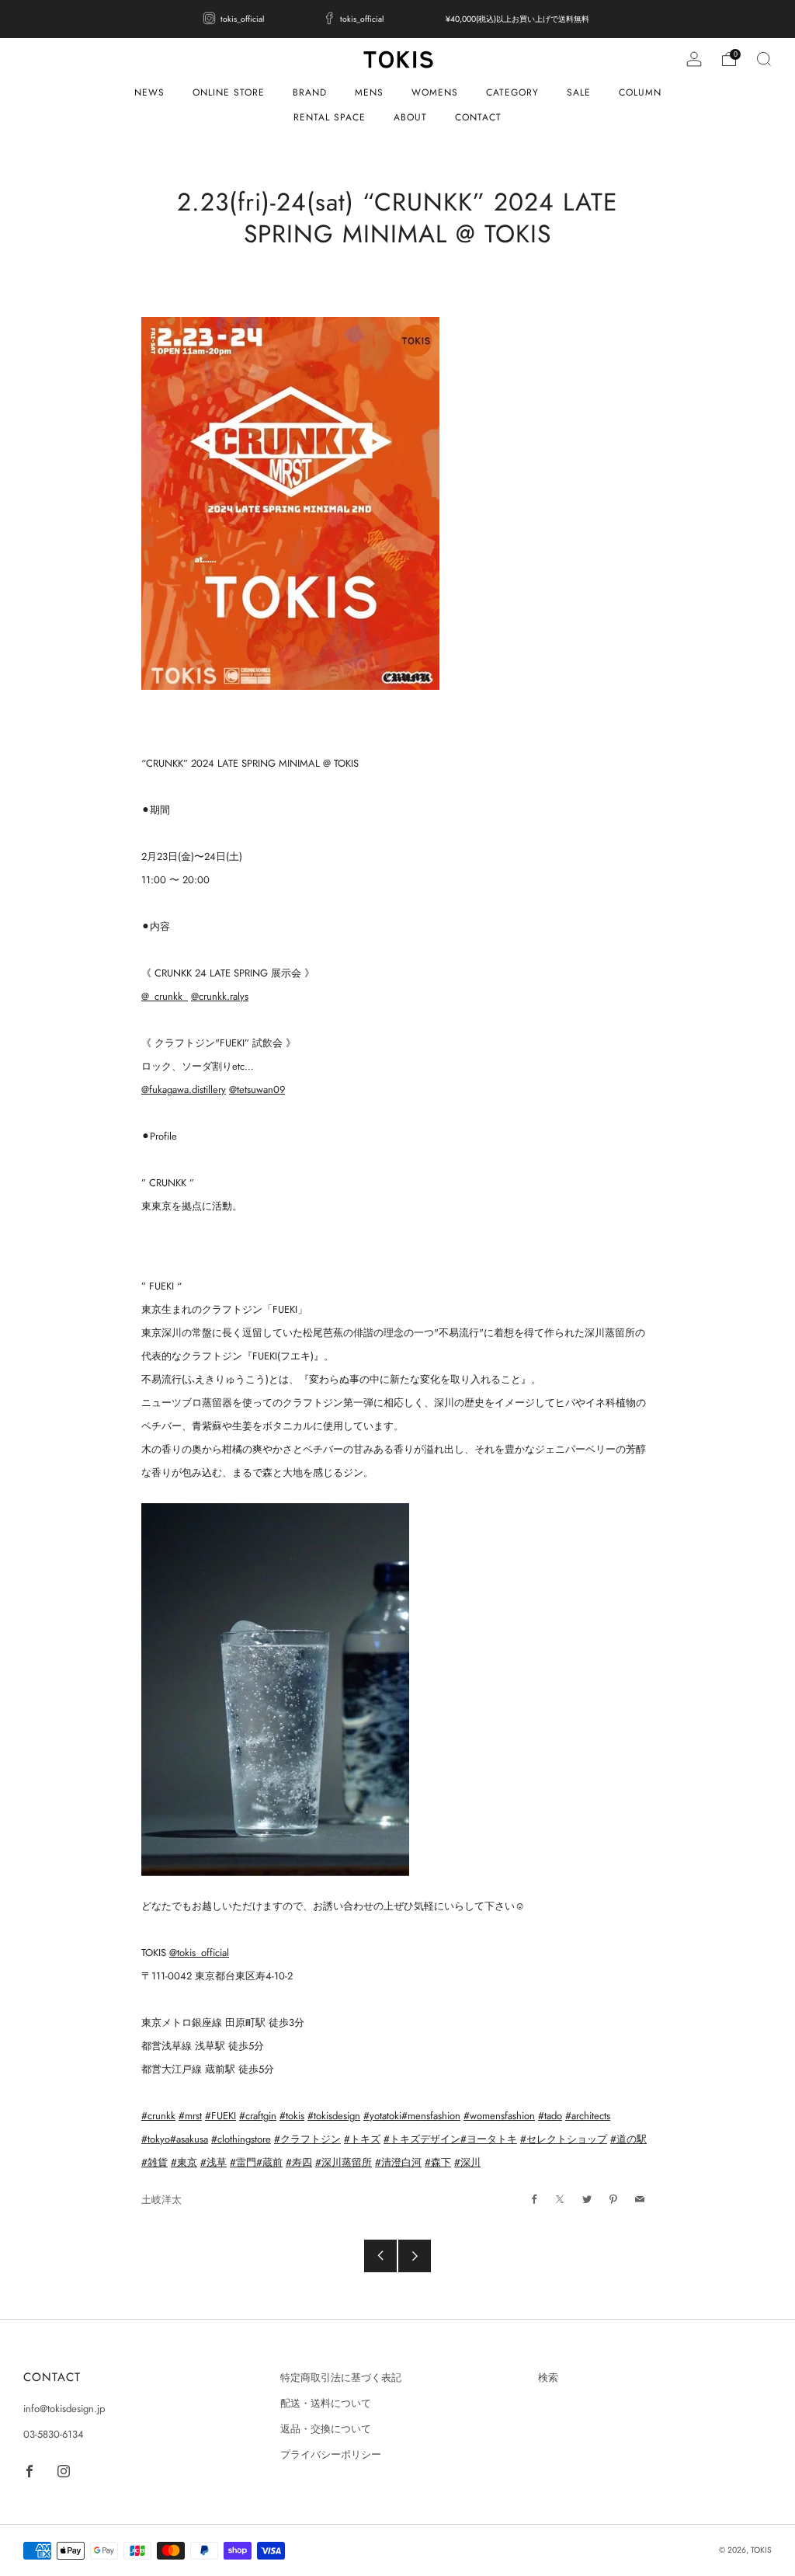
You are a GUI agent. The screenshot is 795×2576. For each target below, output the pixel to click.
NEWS (149, 92)
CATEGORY (512, 92)
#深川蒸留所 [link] (344, 2162)
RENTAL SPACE (330, 117)
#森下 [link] (438, 2162)
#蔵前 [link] (269, 2162)
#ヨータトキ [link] (489, 2139)
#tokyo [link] (156, 2139)
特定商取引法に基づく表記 (341, 2378)
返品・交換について (326, 2429)
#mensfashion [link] (431, 2116)
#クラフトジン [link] (307, 2139)
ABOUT (410, 117)
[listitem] (235, 19)
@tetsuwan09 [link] (257, 1090)
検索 (548, 2378)
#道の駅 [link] (628, 2139)
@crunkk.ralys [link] (220, 996)
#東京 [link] (184, 2162)
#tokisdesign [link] (334, 2116)
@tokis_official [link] (199, 1953)
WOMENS (435, 92)
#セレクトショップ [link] (564, 2139)
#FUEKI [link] (220, 2116)
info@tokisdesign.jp (64, 2409)
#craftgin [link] (258, 2116)
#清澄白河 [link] (398, 2162)
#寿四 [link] (299, 2162)
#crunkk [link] (158, 2116)
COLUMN (640, 92)
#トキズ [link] (362, 2139)
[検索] (764, 59)
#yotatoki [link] (382, 2116)
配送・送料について (326, 2403)
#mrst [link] (190, 2116)
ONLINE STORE (229, 92)
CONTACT (478, 117)
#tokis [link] (292, 2116)
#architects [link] (588, 2116)
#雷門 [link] (243, 2162)
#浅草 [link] (214, 2162)
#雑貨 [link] (154, 2162)
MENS (369, 92)
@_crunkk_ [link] (165, 996)
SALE (579, 92)
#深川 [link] (467, 2162)
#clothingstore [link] (241, 2139)
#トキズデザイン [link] (422, 2139)
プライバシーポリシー (331, 2454)
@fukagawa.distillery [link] (184, 1090)
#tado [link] (550, 2116)
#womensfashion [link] (499, 2116)
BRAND (310, 92)
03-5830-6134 (54, 2434)
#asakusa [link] (189, 2139)
